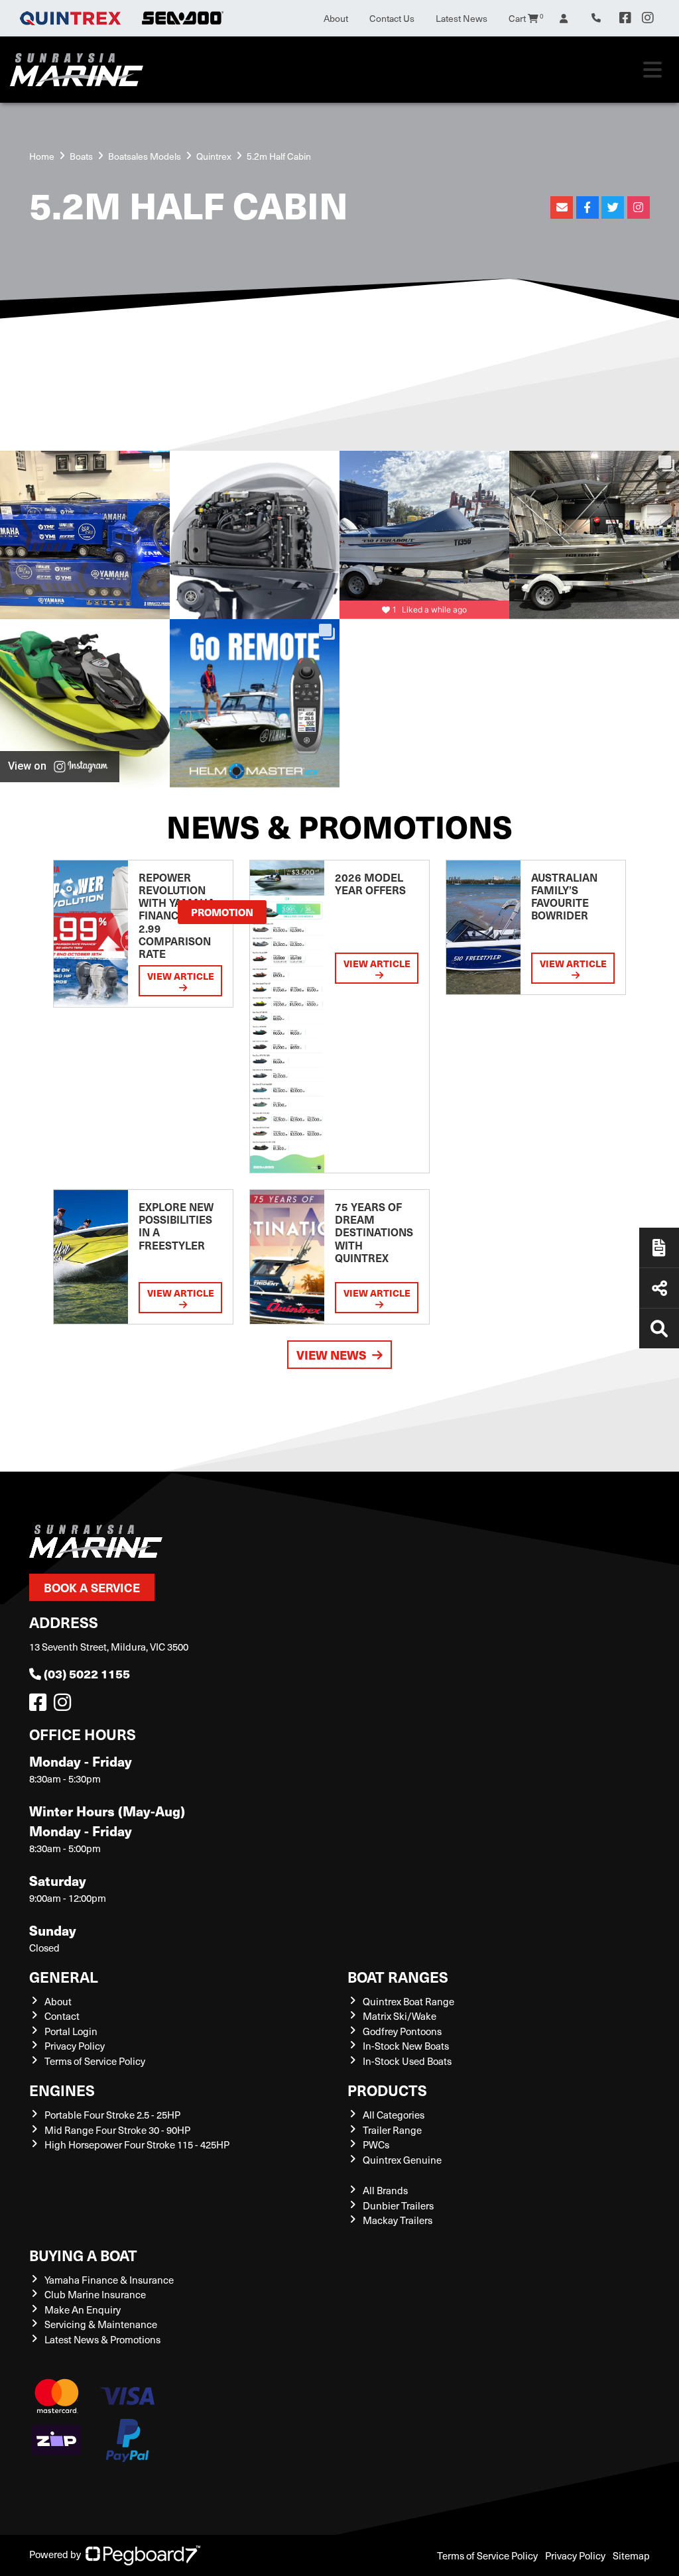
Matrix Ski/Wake (400, 2016)
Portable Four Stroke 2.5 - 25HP (112, 2115)
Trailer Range (392, 2130)
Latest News (462, 18)
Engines (62, 2090)
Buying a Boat (83, 2255)
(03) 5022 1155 (87, 1673)
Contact (62, 2016)
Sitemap (631, 2555)
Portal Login (71, 2031)
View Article (181, 976)
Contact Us (392, 18)
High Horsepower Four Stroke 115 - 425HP (137, 2144)
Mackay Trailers (398, 2220)
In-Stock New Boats (406, 2046)
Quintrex (214, 156)
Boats (81, 156)
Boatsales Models (145, 156)
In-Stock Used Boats (407, 2061)
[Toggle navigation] (652, 70)
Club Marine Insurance (95, 2294)
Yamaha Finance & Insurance (109, 2280)
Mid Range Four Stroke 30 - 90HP (117, 2130)
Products (387, 2090)
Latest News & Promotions (102, 2339)
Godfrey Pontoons (402, 2031)
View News (332, 1355)
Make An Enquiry (83, 2310)
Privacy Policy (75, 2046)
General (64, 1976)
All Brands (385, 2190)
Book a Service (92, 1587)
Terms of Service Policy (95, 2061)
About (336, 18)
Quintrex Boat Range (408, 2001)
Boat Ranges (398, 1976)
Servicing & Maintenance (101, 2324)
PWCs (376, 2144)
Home (42, 156)
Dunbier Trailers (398, 2205)
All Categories (394, 2115)
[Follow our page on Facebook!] (625, 18)
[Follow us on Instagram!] (65, 1706)
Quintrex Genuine (402, 2160)
